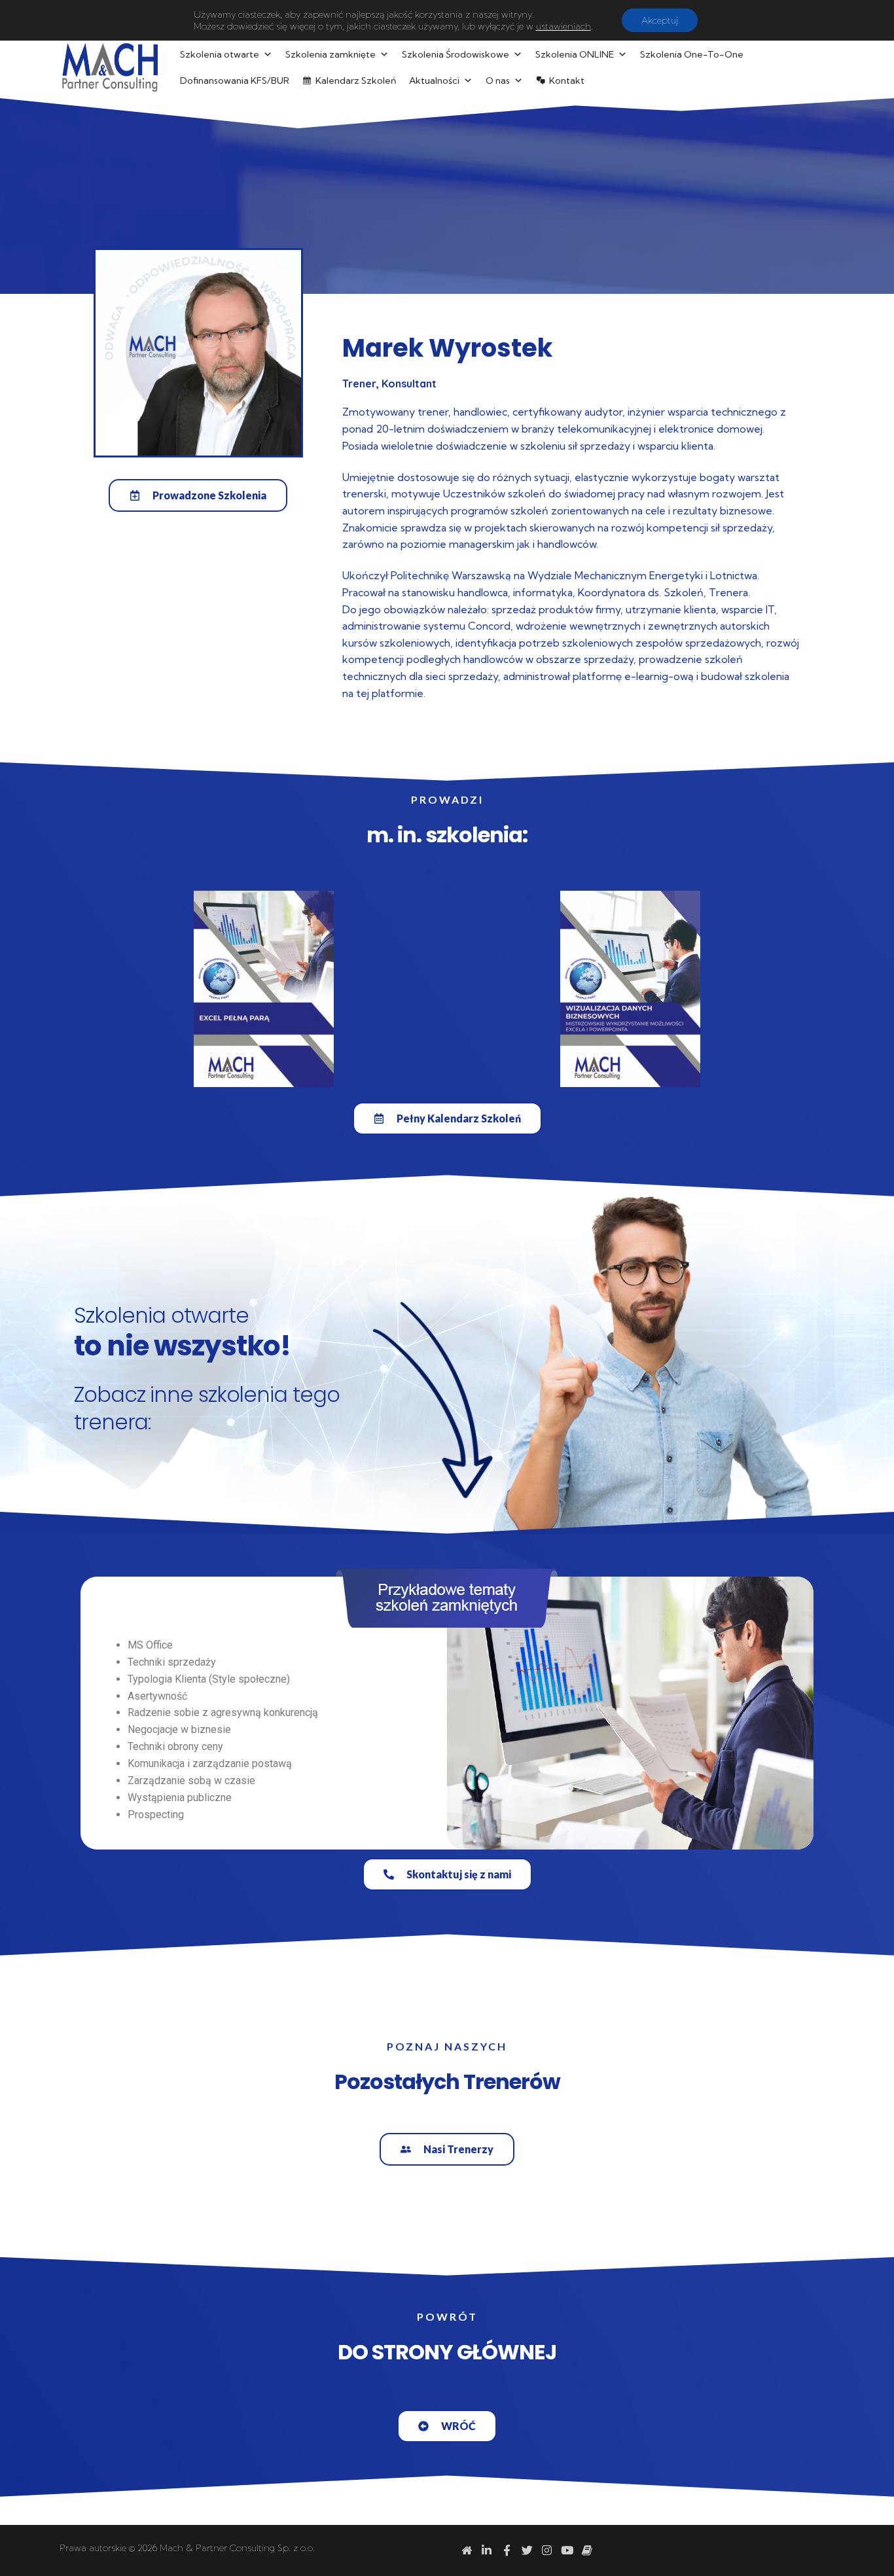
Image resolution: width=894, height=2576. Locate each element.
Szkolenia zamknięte (331, 54)
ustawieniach (563, 26)
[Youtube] (567, 2551)
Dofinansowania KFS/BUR (235, 80)
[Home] (467, 2551)
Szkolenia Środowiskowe (456, 54)
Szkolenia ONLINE (575, 54)
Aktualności (434, 80)
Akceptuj (660, 20)
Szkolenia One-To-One (692, 54)
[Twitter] (527, 2551)
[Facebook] (507, 2551)
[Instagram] (547, 2551)
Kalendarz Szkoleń (356, 80)
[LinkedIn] (487, 2551)
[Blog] (587, 2551)
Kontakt (567, 80)
